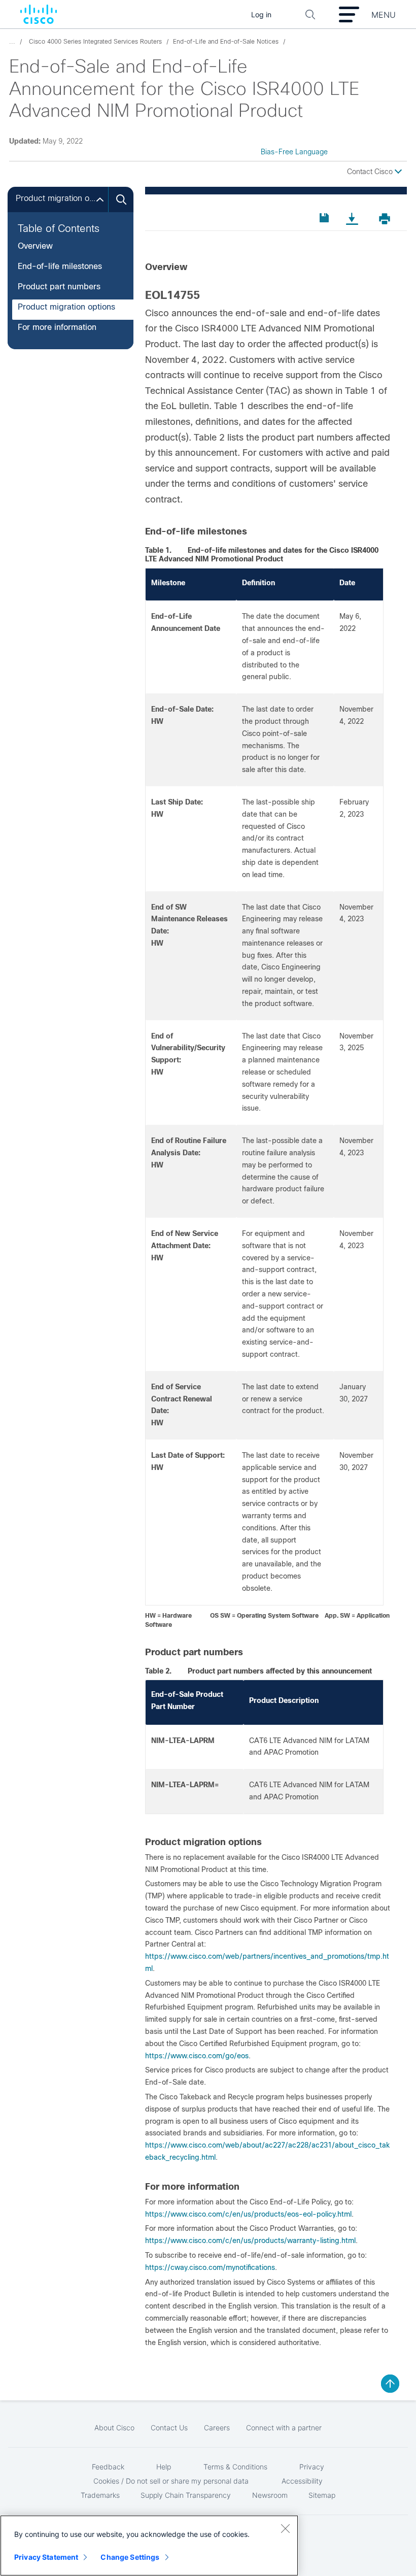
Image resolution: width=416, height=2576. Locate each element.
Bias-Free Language (294, 152)
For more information (57, 327)
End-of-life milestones (60, 266)
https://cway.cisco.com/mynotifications (210, 2267)
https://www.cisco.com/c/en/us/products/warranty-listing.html (250, 2240)
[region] (149, 2546)
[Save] (326, 218)
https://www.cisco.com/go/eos (197, 2056)
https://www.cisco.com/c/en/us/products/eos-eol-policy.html (248, 2214)
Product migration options (66, 307)
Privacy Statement (46, 2557)
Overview (35, 246)
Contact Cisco (371, 172)
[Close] (285, 2528)
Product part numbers (59, 287)
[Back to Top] (390, 2384)
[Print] (388, 219)
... (12, 42)
